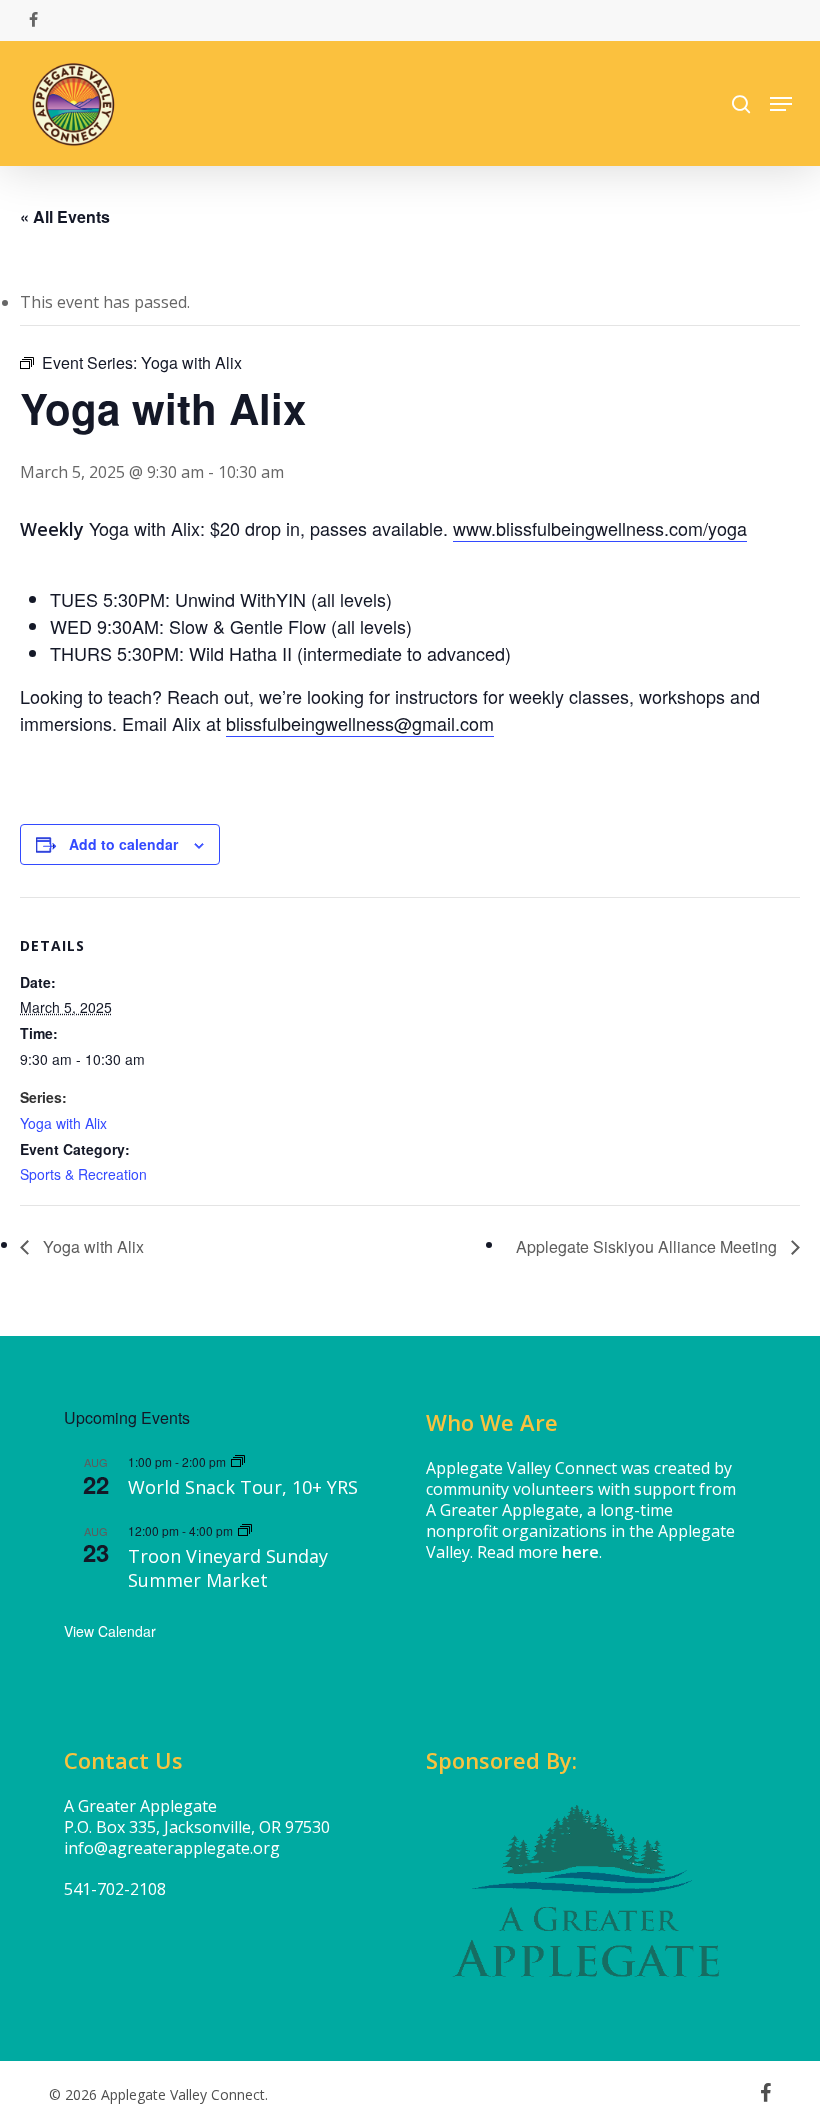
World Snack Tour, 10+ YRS (243, 1487)
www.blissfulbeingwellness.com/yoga (600, 528)
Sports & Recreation (83, 1174)
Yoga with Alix (63, 1123)
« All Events (65, 216)
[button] (781, 104)
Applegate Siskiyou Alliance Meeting (648, 1246)
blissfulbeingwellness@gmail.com (360, 723)
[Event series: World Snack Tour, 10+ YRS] (238, 1461)
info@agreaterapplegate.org (172, 1848)
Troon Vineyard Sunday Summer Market (228, 1568)
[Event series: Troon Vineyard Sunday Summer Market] (245, 1530)
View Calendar (110, 1631)
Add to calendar (123, 844)
